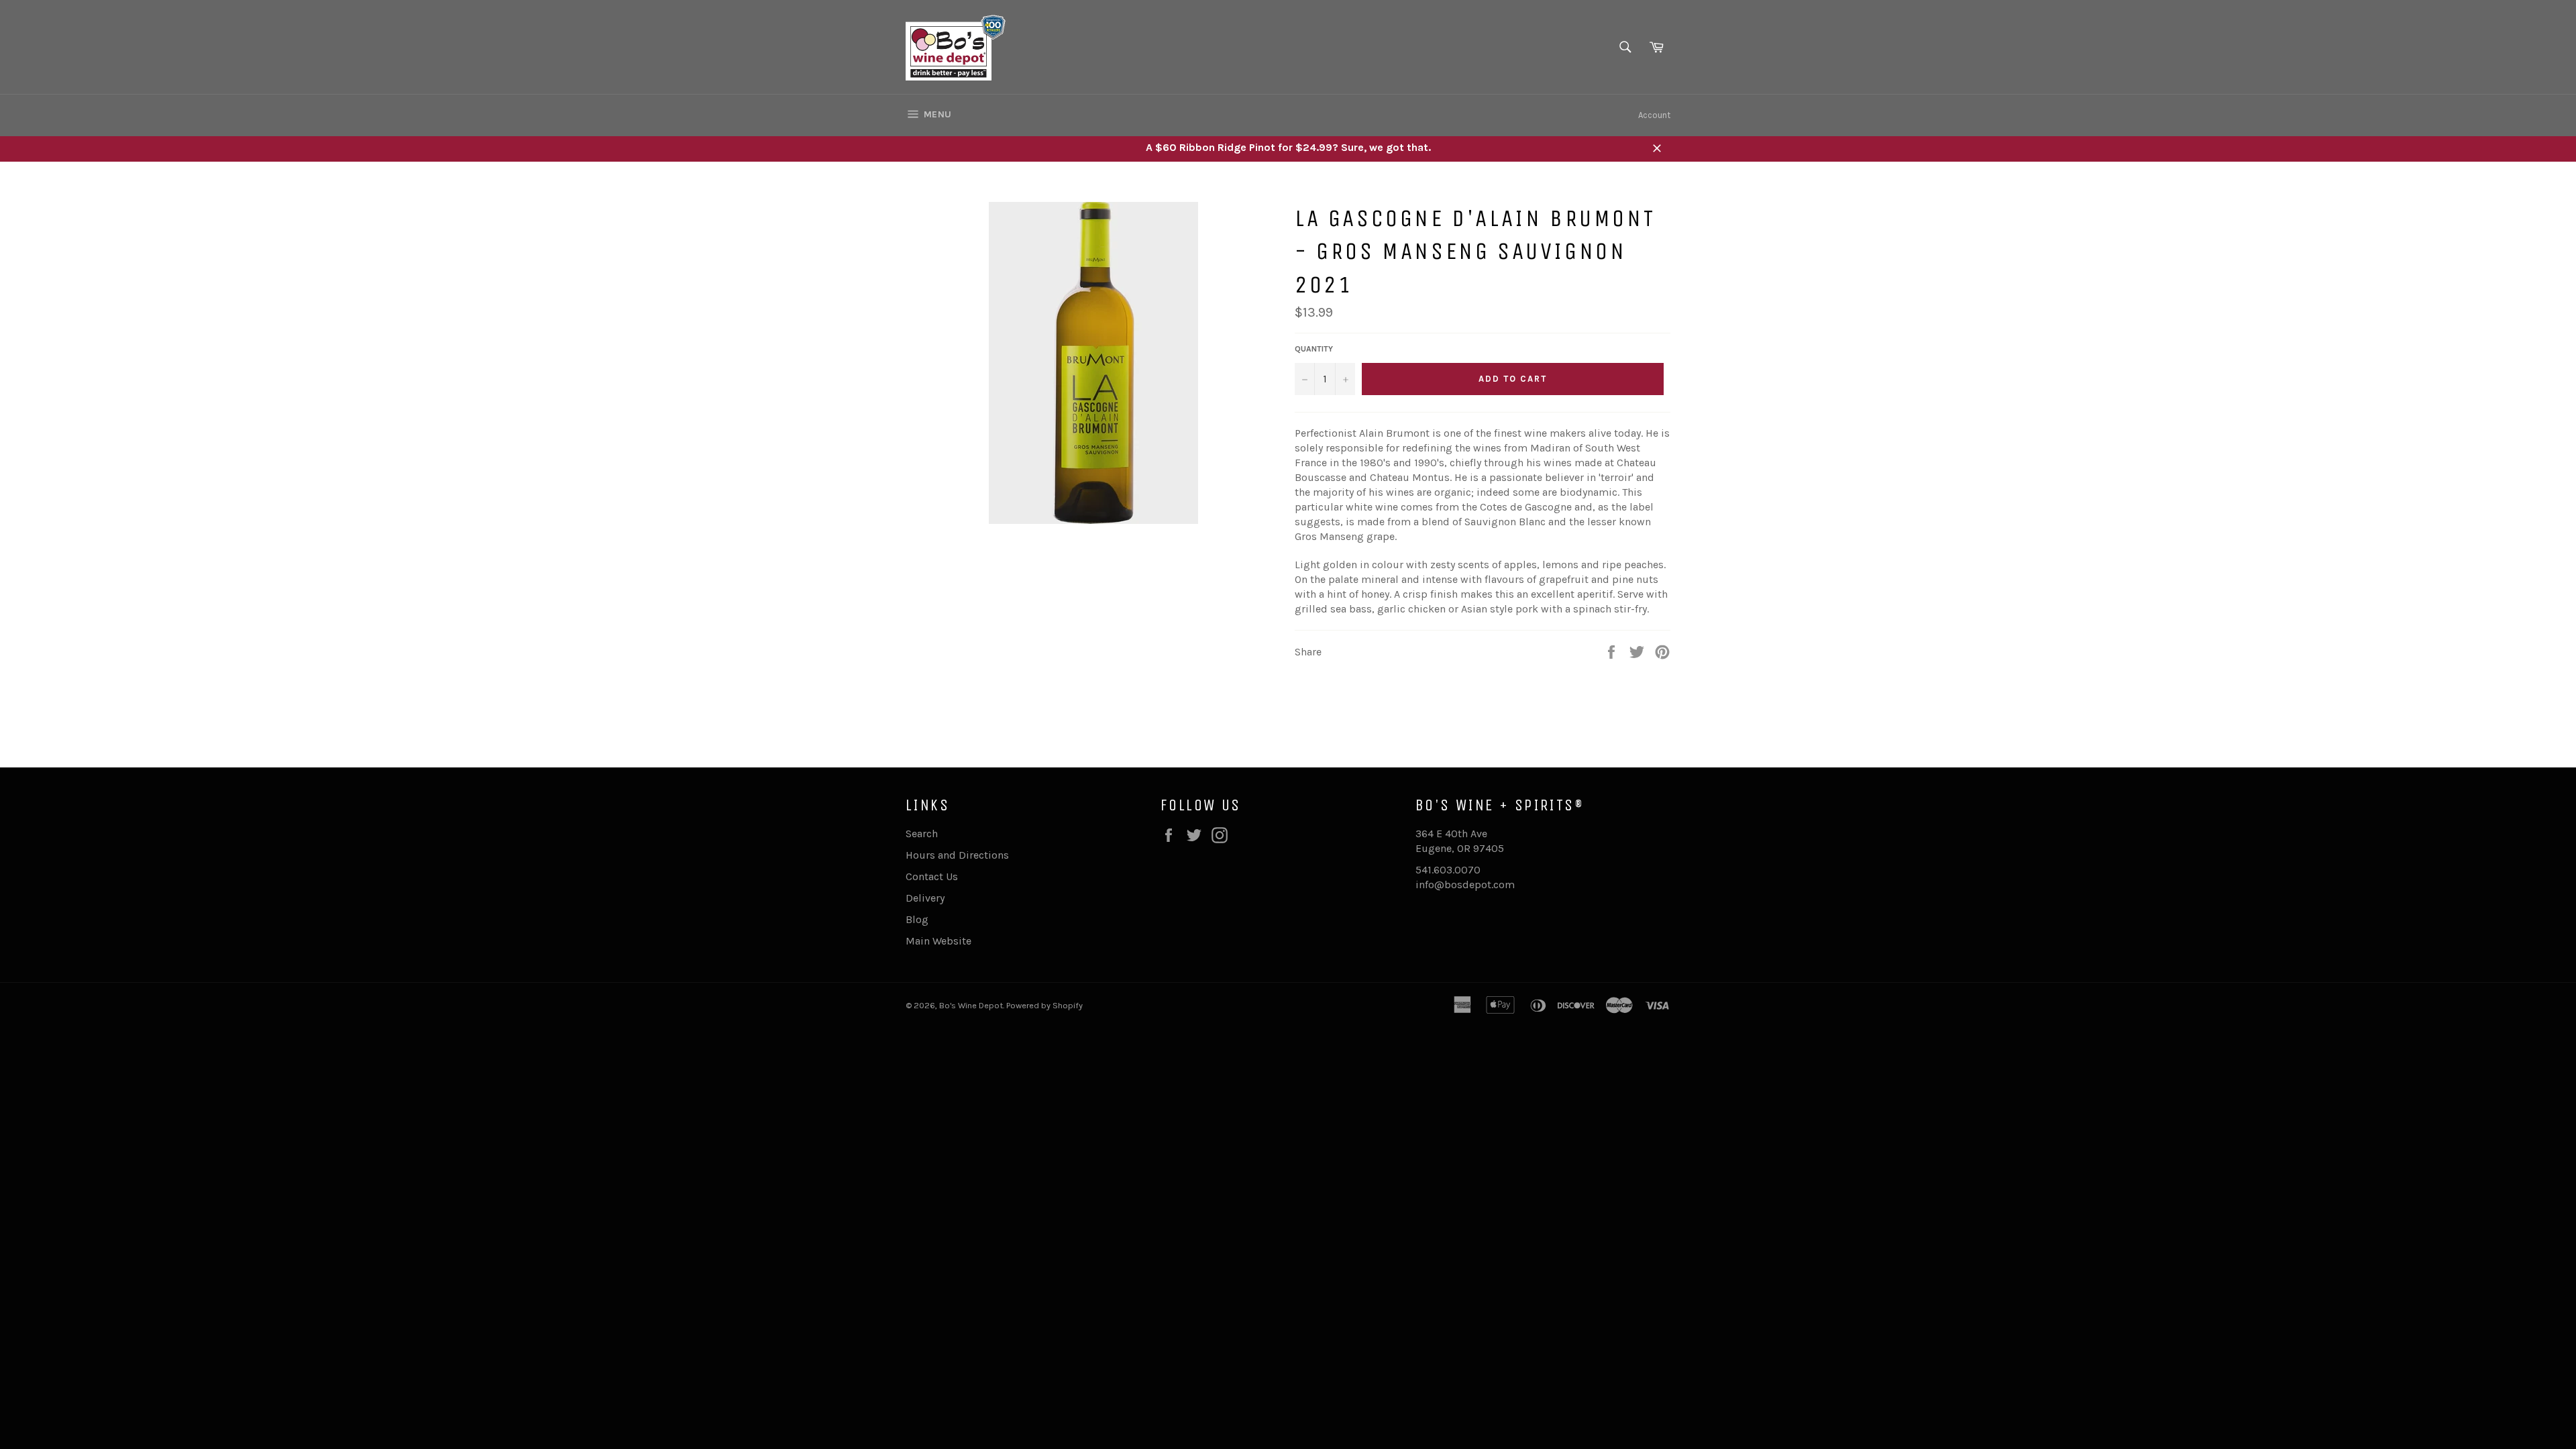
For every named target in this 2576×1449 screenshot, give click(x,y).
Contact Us (932, 876)
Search (922, 834)
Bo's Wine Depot (971, 1005)
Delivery (925, 898)
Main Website (938, 941)
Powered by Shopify (1044, 1005)
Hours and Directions (957, 855)
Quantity (1314, 349)
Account (1654, 115)
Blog (917, 919)
